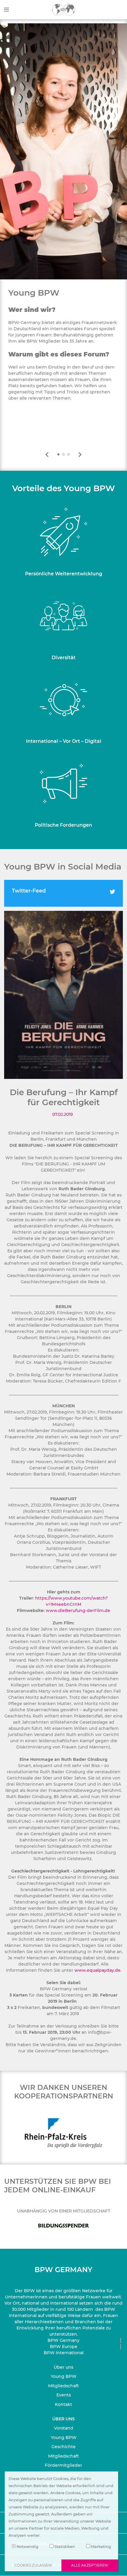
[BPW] (63, 9)
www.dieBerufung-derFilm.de (78, 1611)
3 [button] (69, 455)
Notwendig (27, 2547)
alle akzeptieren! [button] (90, 2565)
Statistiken (64, 2547)
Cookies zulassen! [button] (33, 2565)
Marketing (101, 2547)
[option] (63, 351)
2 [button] (63, 455)
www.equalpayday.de (97, 1970)
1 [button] (58, 455)
